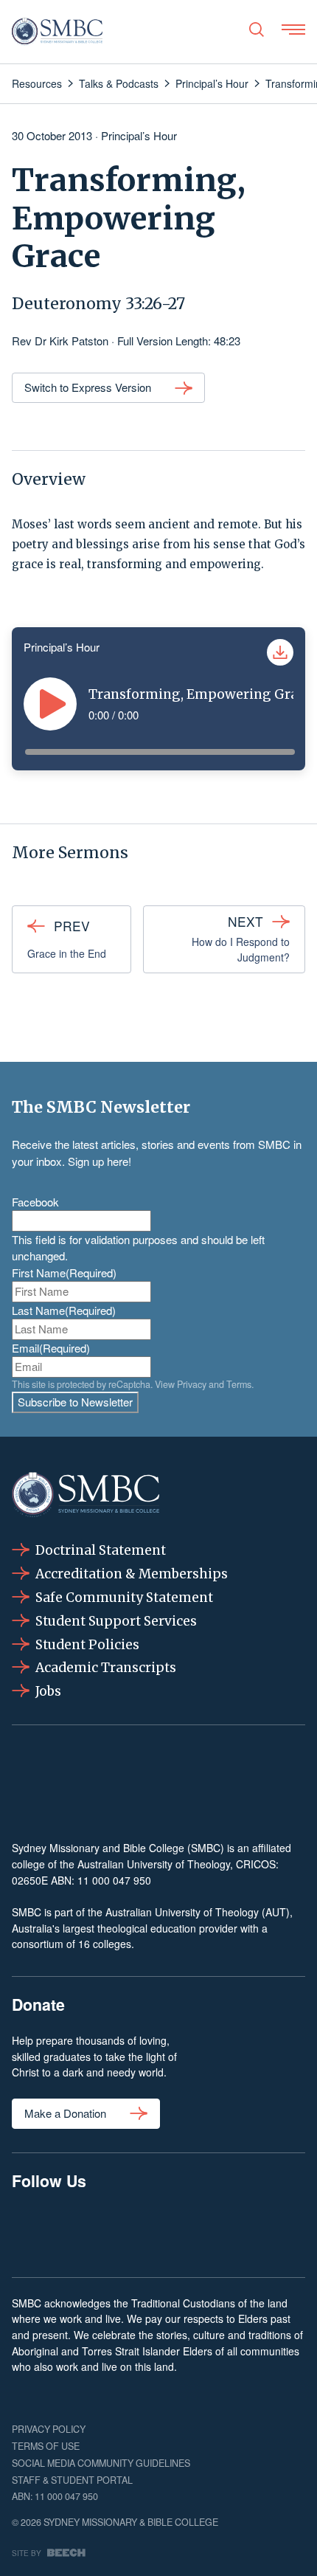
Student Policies (87, 1645)
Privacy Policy (49, 2429)
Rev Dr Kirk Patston (60, 341)
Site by (27, 2553)
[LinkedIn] (158, 2231)
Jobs (48, 1691)
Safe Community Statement (124, 1598)
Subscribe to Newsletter (75, 1402)
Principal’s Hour (139, 135)
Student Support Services (116, 1621)
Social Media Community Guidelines (101, 2463)
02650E (30, 1880)
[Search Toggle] (257, 30)
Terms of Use (46, 2446)
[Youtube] (283, 2231)
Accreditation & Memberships (132, 1574)
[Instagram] (96, 2231)
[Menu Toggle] (293, 30)
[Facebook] (34, 2231)
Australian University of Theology (154, 1864)
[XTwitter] (220, 2231)
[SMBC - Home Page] (57, 32)
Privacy (192, 1384)
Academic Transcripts (106, 1668)
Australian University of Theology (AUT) (198, 1912)
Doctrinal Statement (101, 1550)
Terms (239, 1384)
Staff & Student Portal (72, 2480)
